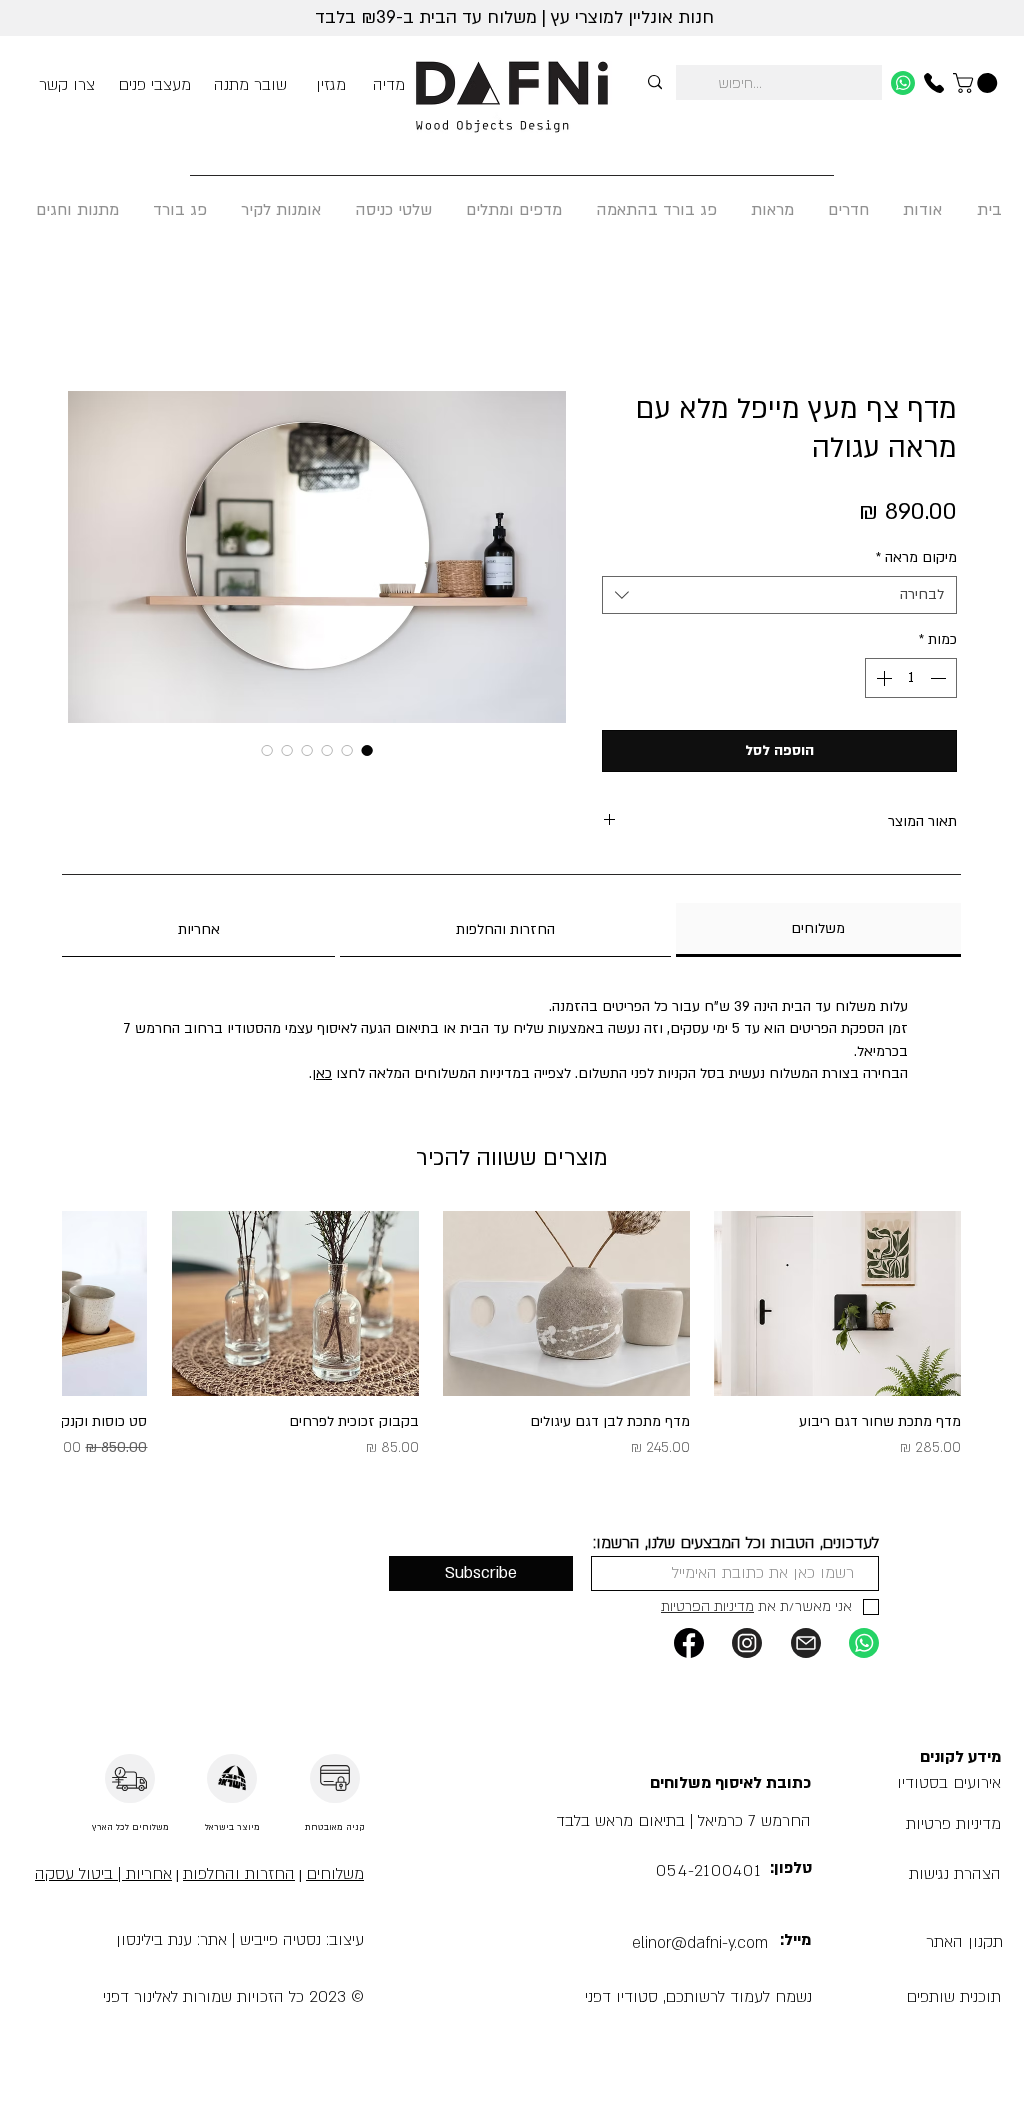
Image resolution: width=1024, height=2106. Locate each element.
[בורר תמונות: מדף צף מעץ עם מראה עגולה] (347, 750)
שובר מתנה (250, 85)
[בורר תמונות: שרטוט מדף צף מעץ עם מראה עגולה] (267, 750)
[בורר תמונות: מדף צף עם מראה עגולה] (327, 750)
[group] (512, 1345)
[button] (953, 1997)
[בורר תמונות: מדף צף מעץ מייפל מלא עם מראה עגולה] (367, 750)
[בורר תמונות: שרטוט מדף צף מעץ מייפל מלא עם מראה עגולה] (287, 750)
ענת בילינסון (154, 1940)
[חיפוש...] (655, 82)
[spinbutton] (911, 678)
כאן (322, 1073)
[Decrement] (940, 678)
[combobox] (779, 595)
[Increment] (882, 678)
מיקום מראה (916, 557)
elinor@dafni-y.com (700, 1943)
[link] (977, 83)
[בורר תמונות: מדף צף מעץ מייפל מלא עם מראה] (307, 750)
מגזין (331, 85)
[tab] (818, 930)
